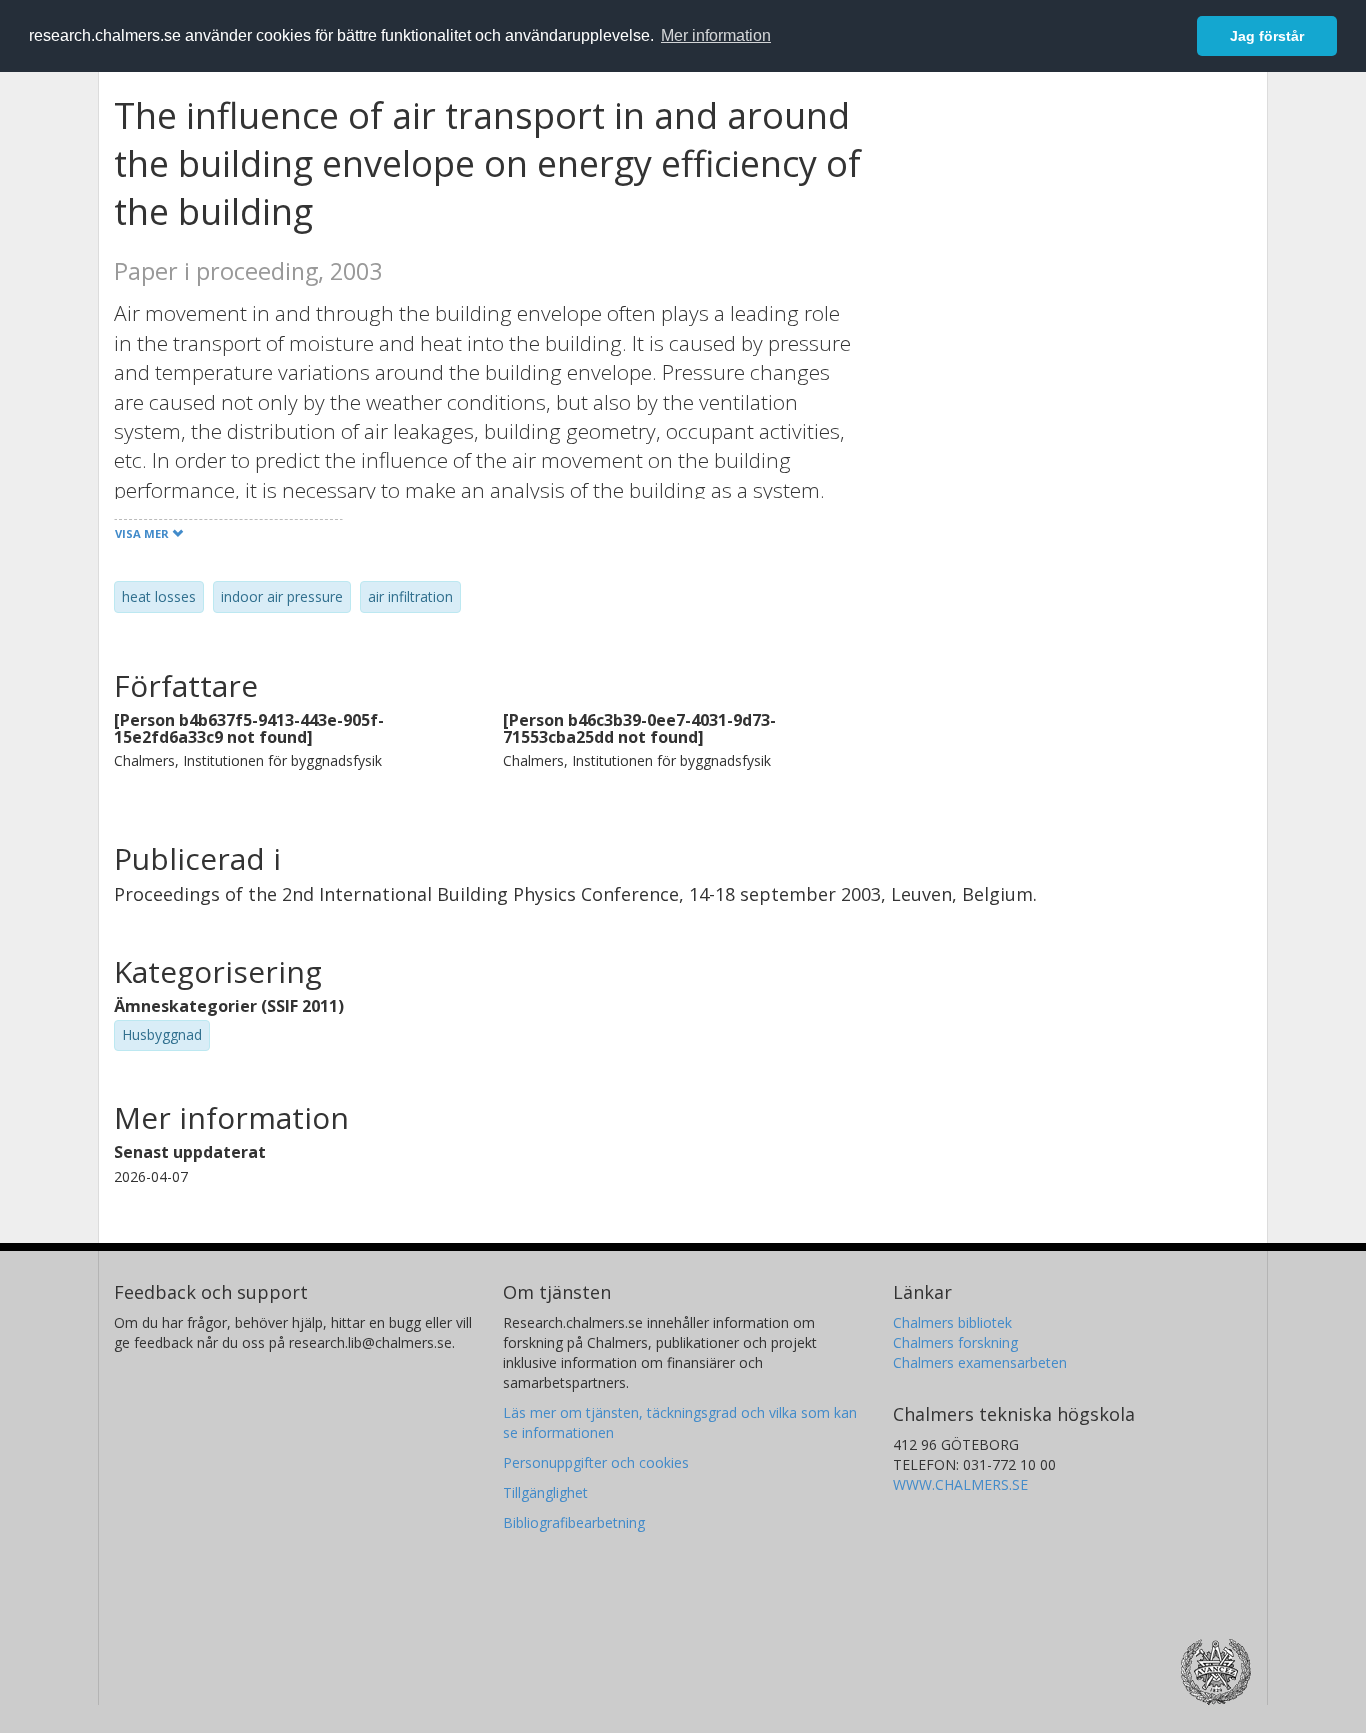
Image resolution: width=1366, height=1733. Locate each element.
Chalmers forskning (955, 1342)
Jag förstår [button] (1267, 36)
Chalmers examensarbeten (980, 1362)
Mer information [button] (716, 35)
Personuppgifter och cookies (596, 1462)
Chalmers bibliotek (952, 1322)
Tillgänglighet (545, 1492)
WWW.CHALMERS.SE (960, 1484)
